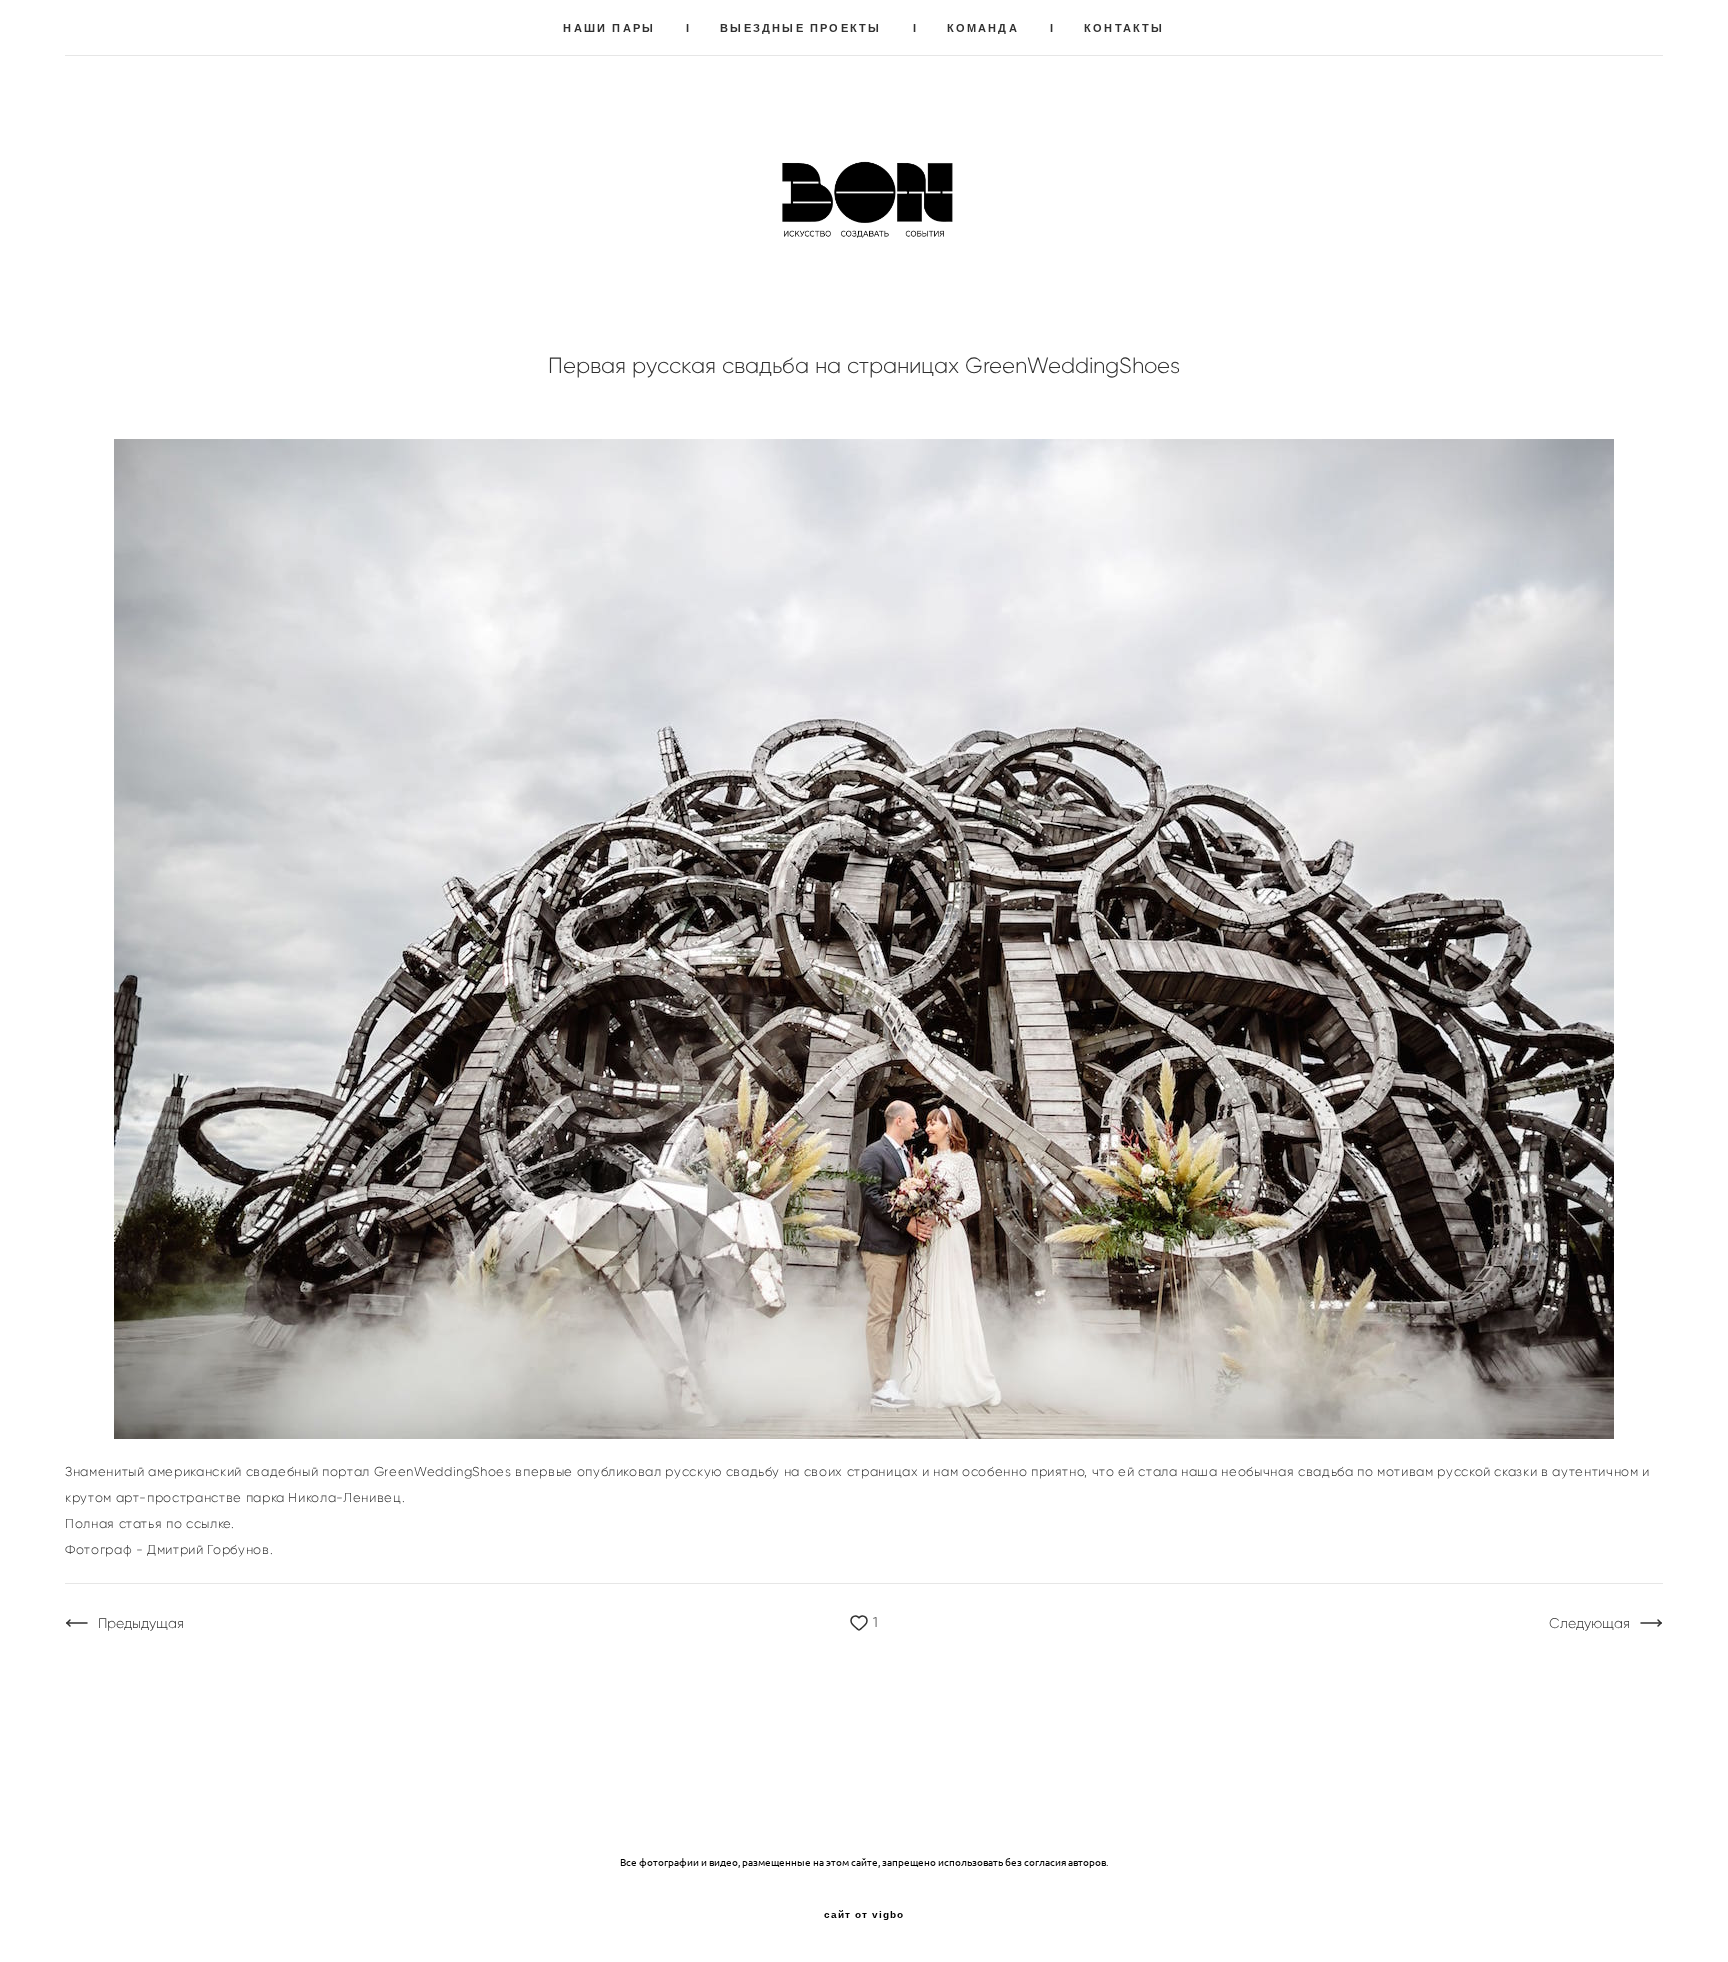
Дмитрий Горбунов (208, 1549)
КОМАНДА (983, 28)
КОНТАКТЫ (1124, 28)
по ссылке (198, 1523)
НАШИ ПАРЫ (609, 28)
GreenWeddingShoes (443, 1471)
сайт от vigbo (864, 1915)
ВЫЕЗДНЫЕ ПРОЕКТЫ (800, 28)
